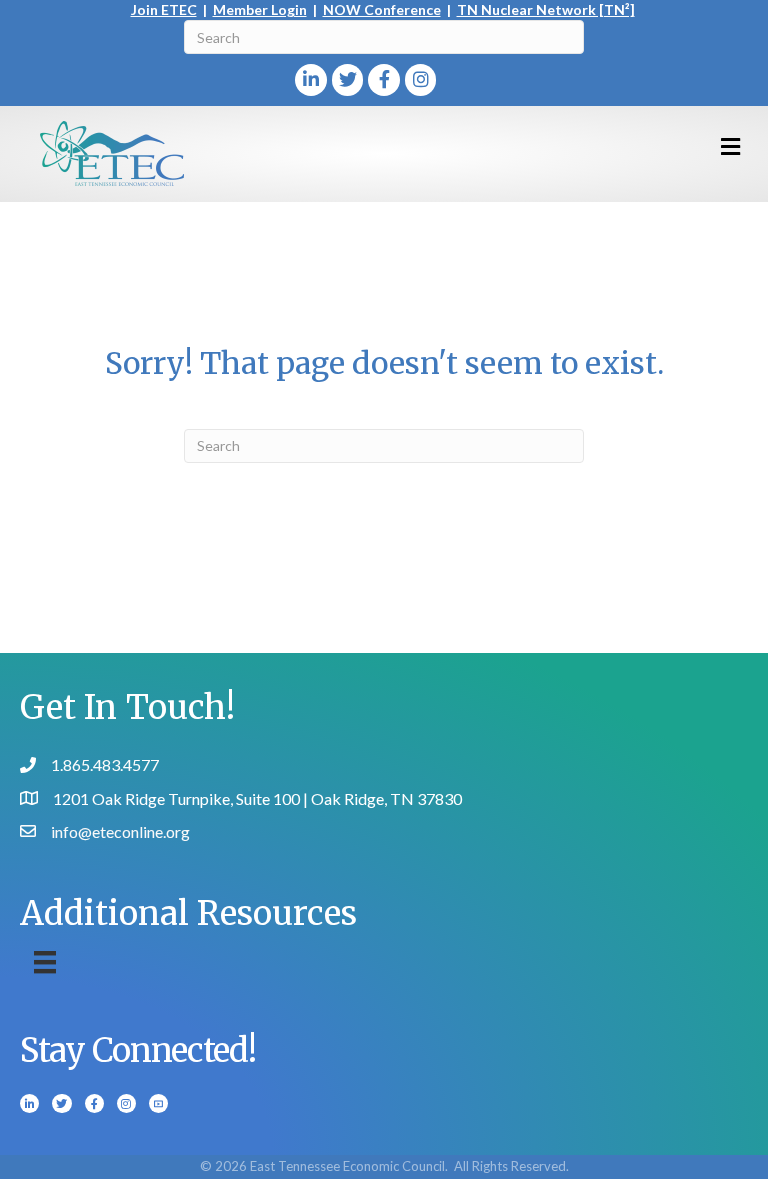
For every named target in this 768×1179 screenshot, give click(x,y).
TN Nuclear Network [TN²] (546, 9)
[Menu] (45, 962)
